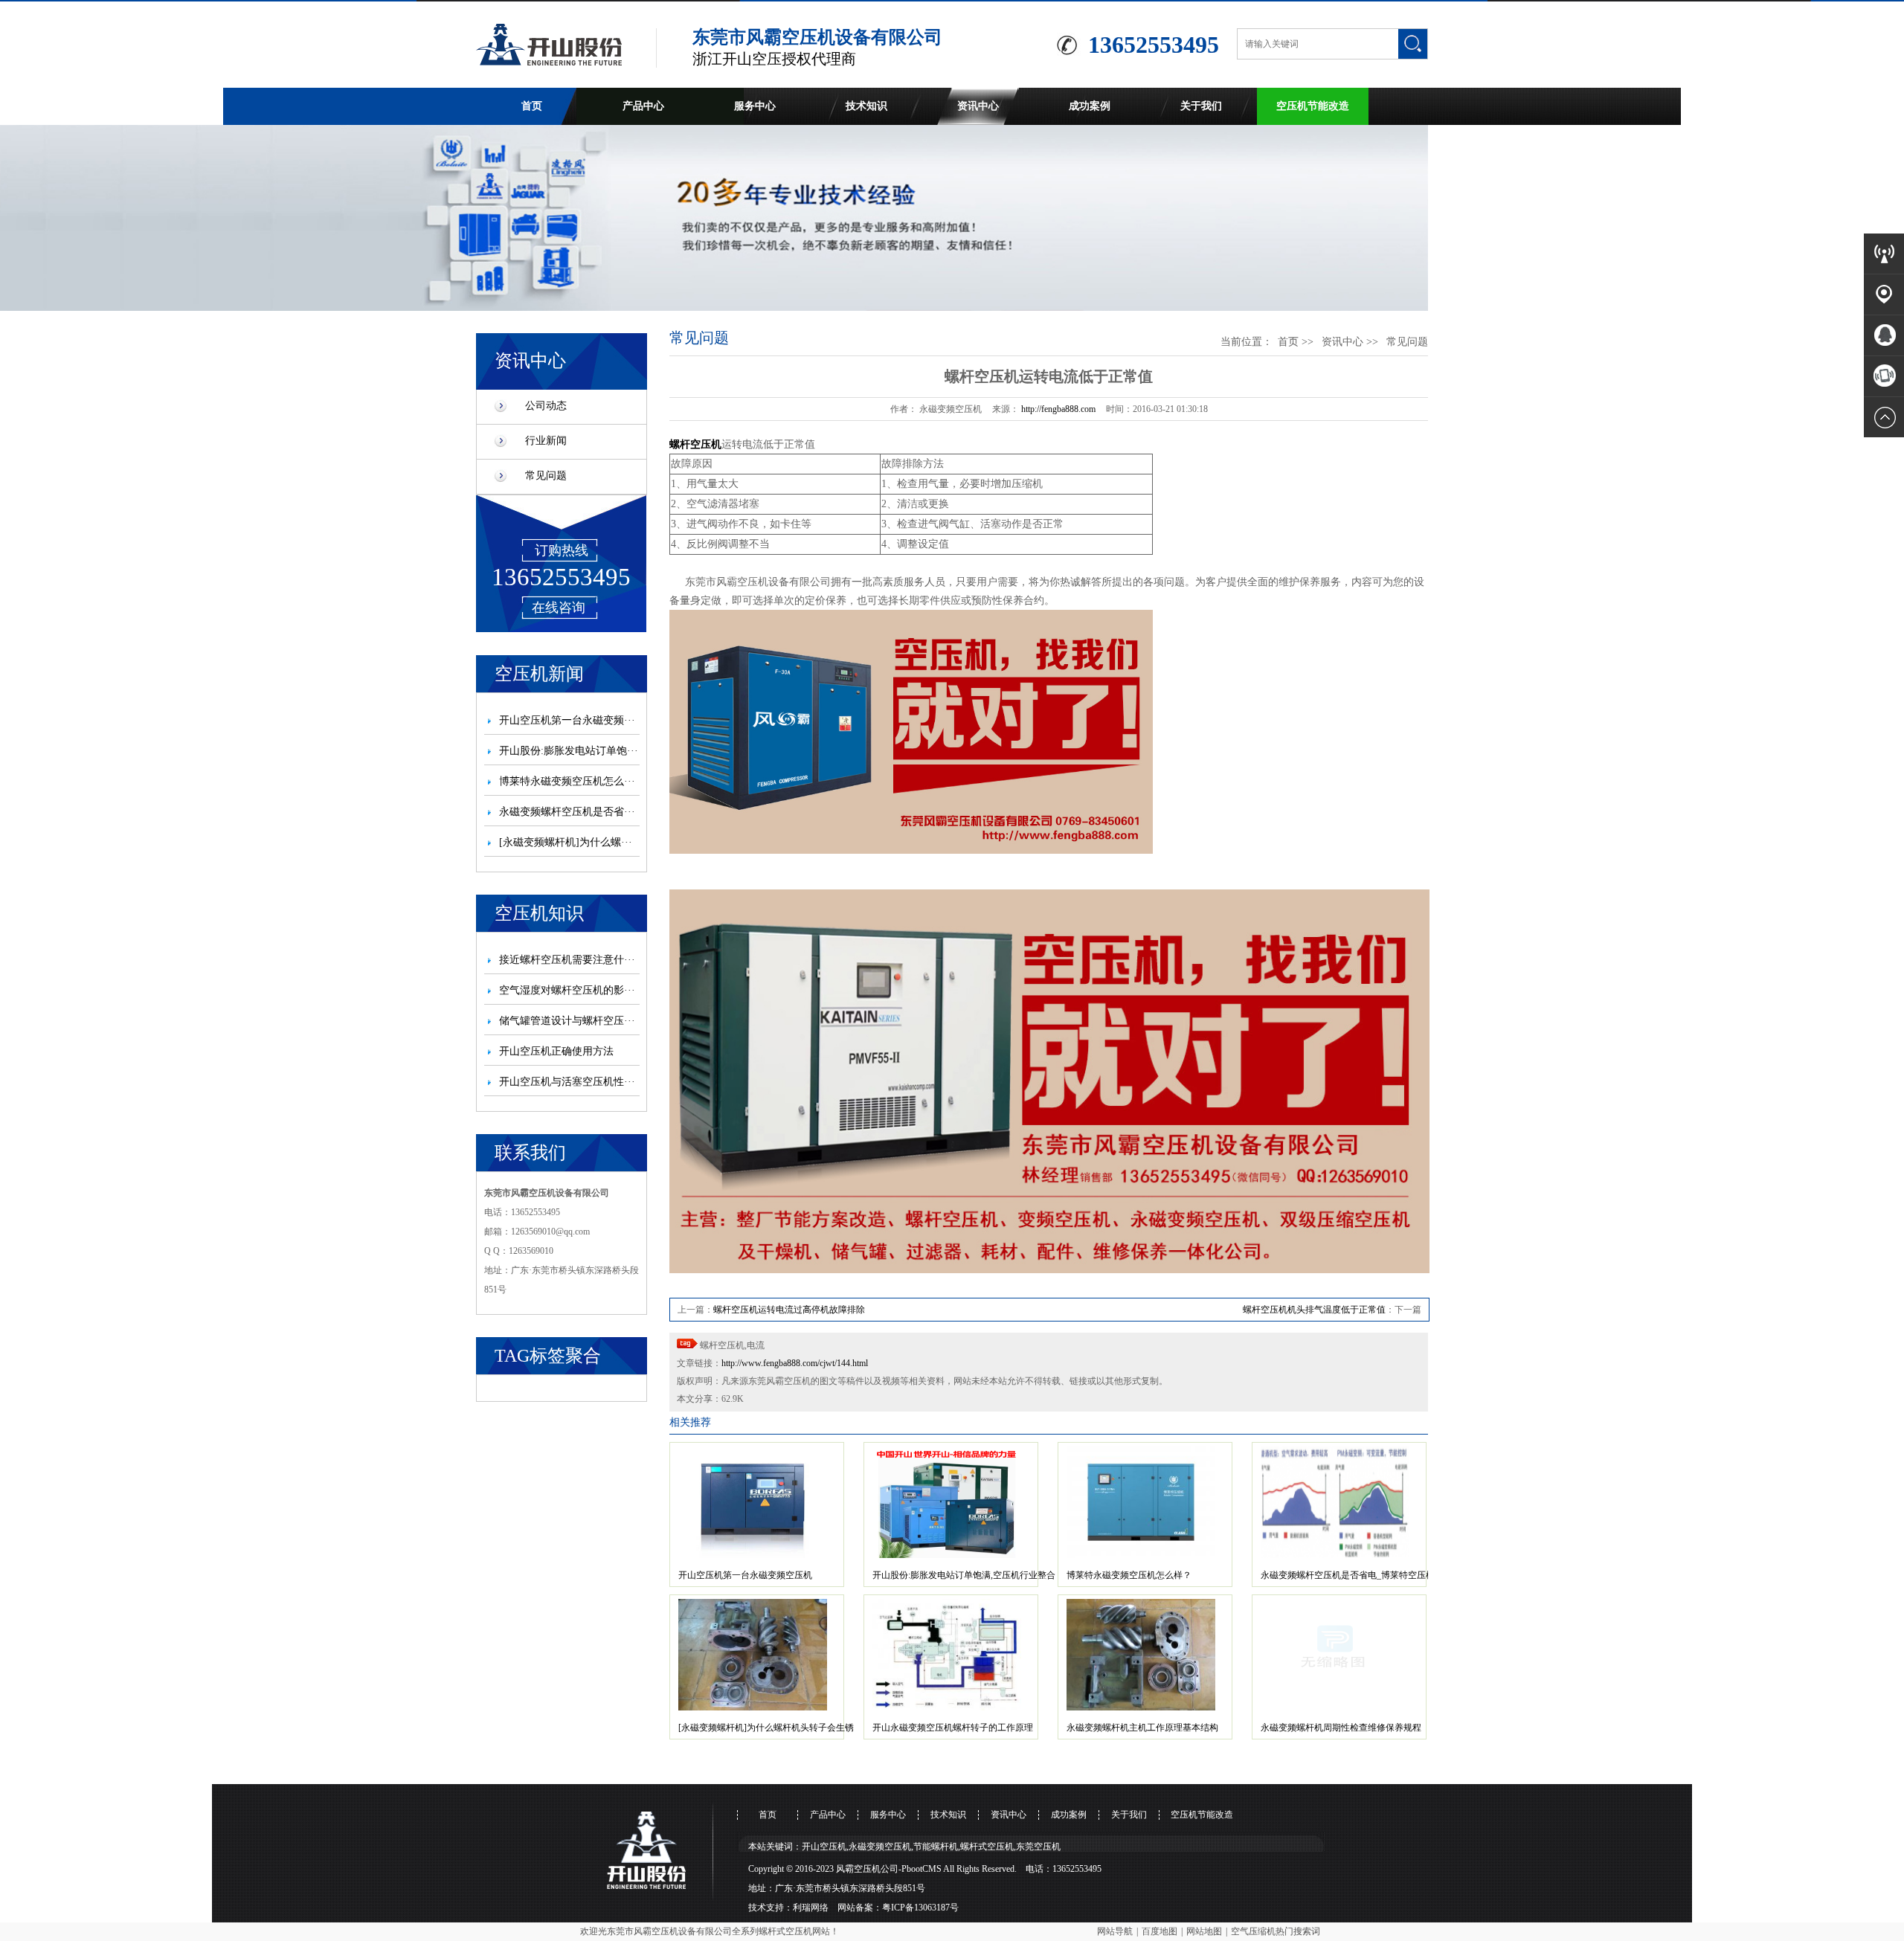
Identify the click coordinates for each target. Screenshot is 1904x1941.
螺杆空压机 (695, 444)
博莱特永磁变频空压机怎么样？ (1129, 1575)
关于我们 (1201, 106)
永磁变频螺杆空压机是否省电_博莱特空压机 (1348, 1575)
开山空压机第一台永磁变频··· (567, 720)
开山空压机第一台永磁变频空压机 (745, 1575)
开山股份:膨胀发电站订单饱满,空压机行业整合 (964, 1575)
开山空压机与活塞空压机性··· (567, 1082)
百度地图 (1160, 1931)
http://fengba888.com (1058, 409)
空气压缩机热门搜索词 (1276, 1931)
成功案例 (1090, 106)
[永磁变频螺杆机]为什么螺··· (566, 842)
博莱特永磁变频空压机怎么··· (567, 781)
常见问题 (546, 476)
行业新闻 (546, 441)
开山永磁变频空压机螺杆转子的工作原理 (953, 1728)
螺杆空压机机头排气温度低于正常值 (1314, 1310)
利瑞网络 (811, 1908)
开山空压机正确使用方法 (556, 1051)
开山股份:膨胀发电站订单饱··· (569, 751)
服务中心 (755, 106)
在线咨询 (559, 608)
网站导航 (1115, 1931)
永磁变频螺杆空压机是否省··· (567, 812)
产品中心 (643, 106)
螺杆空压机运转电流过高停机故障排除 (789, 1310)
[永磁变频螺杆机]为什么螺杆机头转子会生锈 (766, 1728)
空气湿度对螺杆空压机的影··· (567, 990)
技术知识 (866, 106)
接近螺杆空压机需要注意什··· (567, 960)
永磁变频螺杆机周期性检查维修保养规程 (1341, 1728)
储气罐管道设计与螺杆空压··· (567, 1021)
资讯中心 (978, 106)
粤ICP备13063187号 (920, 1908)
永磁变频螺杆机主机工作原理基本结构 (1142, 1728)
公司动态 (546, 406)
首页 (532, 106)
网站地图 (1204, 1931)
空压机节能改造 (1313, 106)
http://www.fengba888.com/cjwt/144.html (795, 1363)
